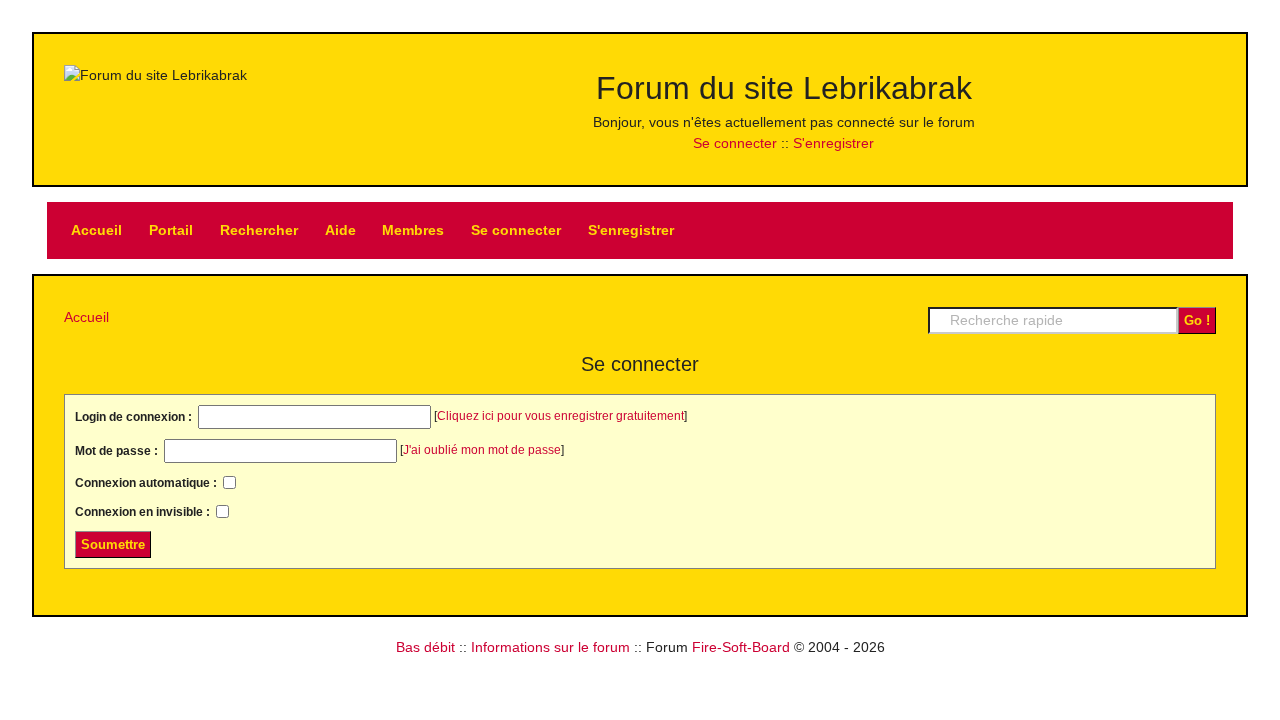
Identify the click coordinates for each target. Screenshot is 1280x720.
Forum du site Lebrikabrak (784, 88)
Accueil (96, 230)
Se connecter (735, 143)
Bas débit (425, 647)
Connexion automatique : (147, 483)
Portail (171, 230)
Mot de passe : (118, 451)
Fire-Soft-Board (741, 647)
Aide (340, 230)
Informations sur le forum (550, 647)
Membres (413, 230)
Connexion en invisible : (144, 512)
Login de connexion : (135, 417)
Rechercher (259, 230)
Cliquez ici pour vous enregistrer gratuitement (560, 416)
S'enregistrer (833, 143)
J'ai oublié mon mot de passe (482, 450)
